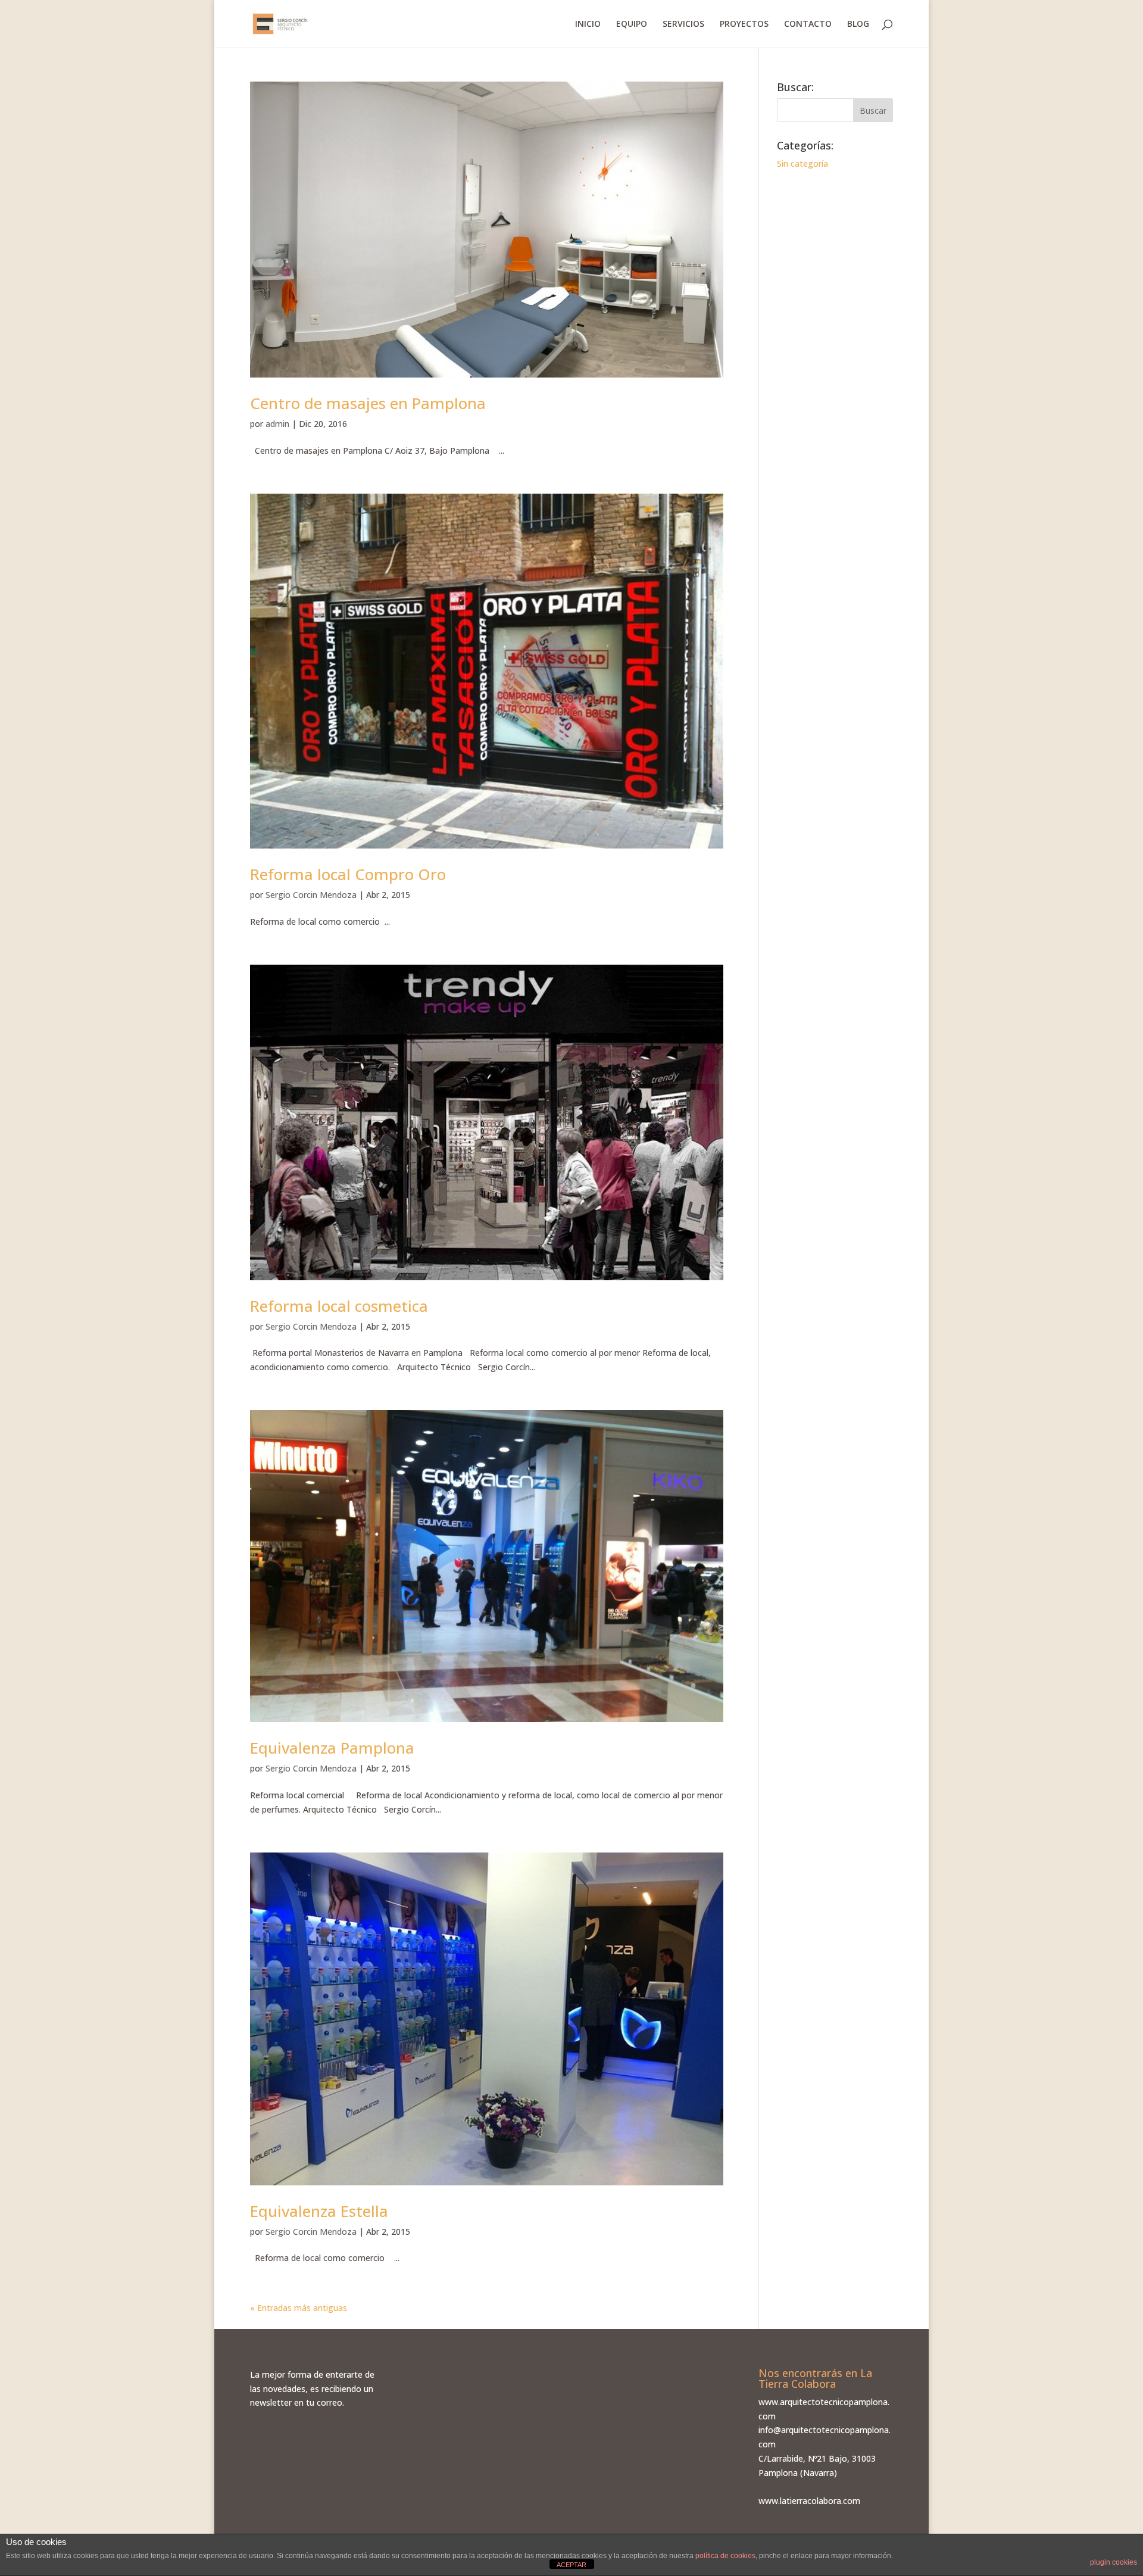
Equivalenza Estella (319, 2211)
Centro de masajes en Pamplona (368, 403)
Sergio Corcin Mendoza (311, 895)
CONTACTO (808, 24)
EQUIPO (632, 24)
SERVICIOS (683, 24)
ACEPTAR (571, 2565)
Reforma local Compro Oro (348, 874)
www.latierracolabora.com (809, 2501)
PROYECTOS (744, 24)
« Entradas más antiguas (299, 2308)
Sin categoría (802, 163)
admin (277, 424)
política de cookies (725, 2556)
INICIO (588, 24)
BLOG (858, 24)
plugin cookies (1114, 2562)
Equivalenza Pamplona (332, 1748)
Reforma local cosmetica (339, 1306)
